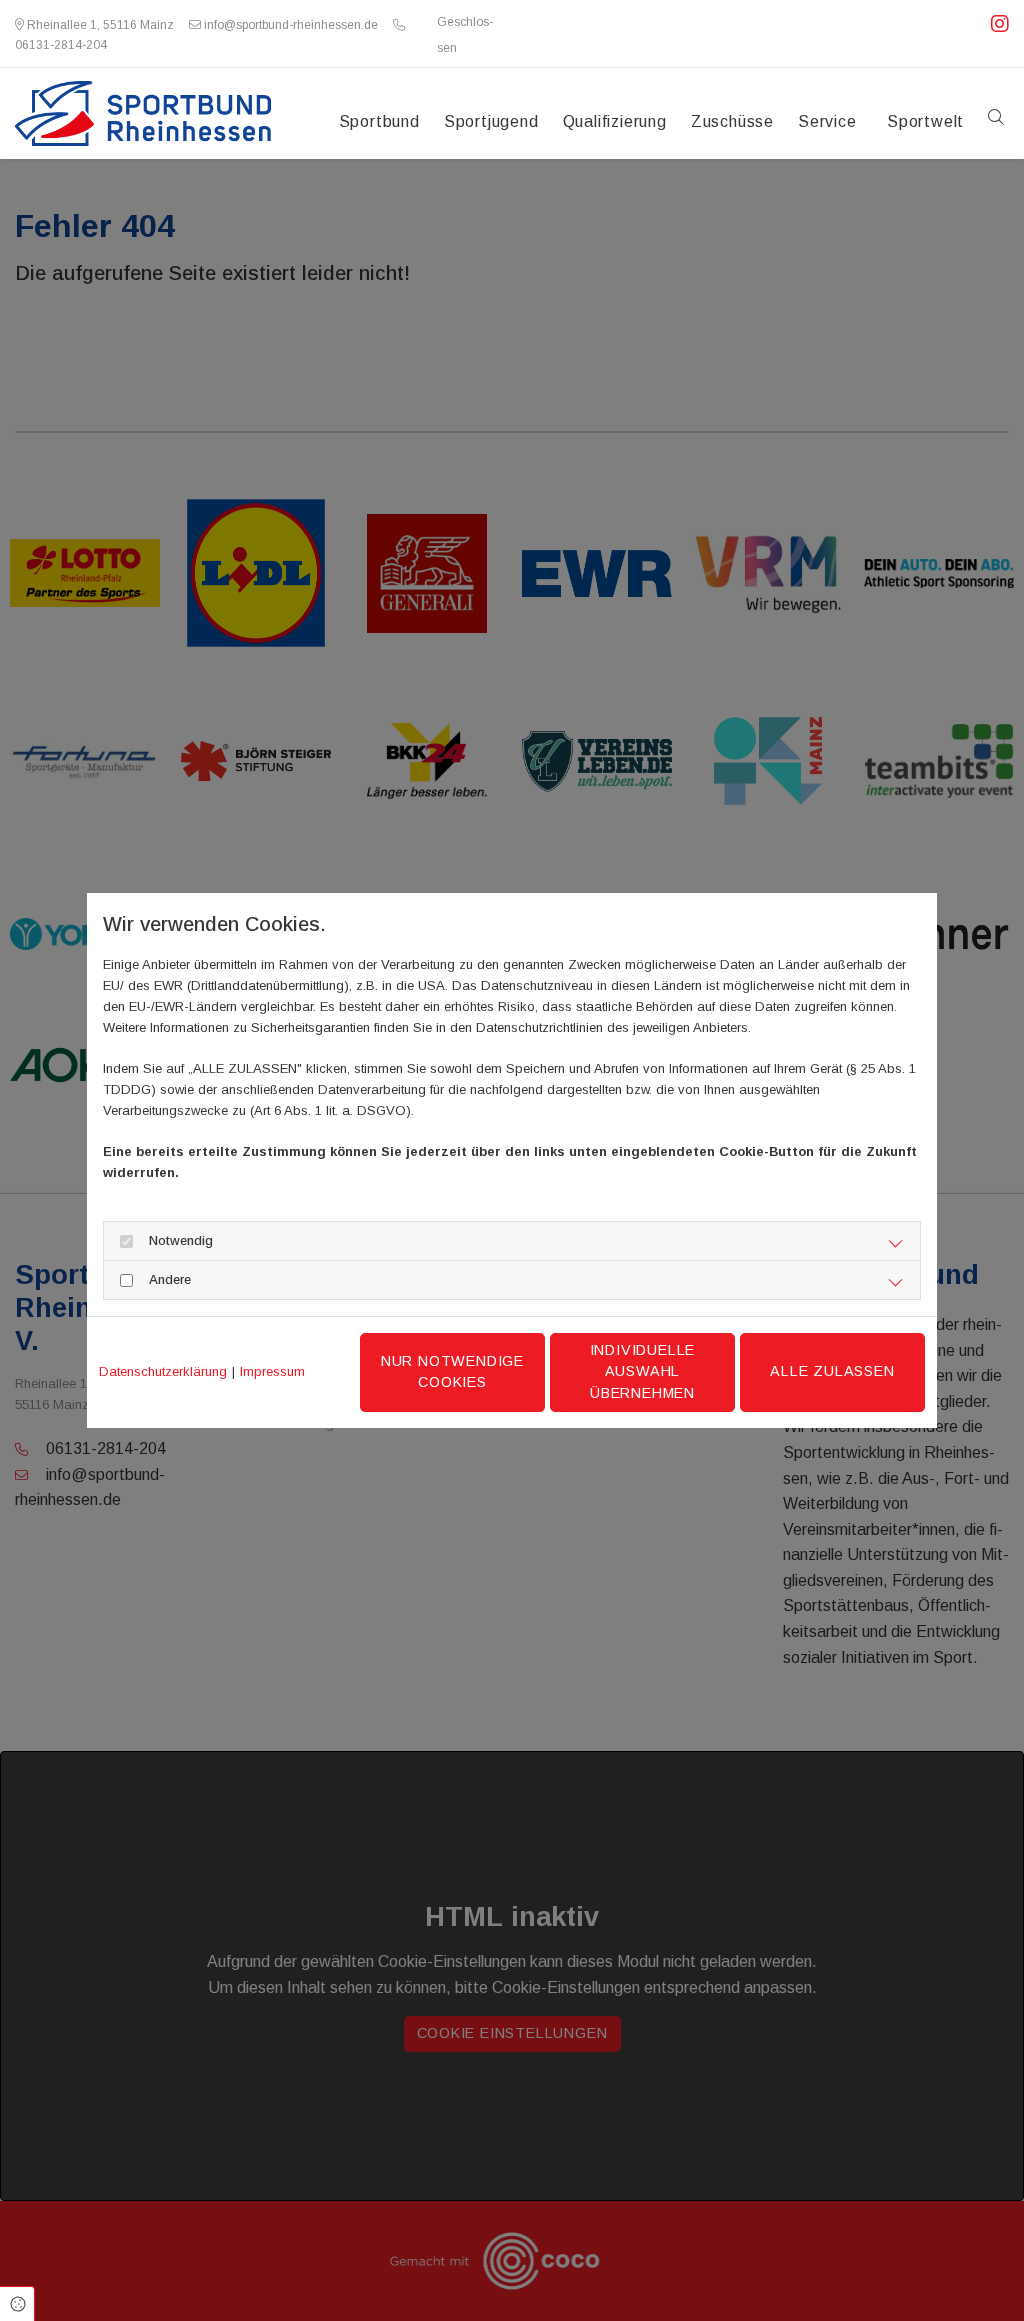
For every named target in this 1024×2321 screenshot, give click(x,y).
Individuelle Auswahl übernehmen (643, 1371)
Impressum (272, 1371)
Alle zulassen (832, 1371)
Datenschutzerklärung (163, 1371)
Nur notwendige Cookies (452, 1372)
